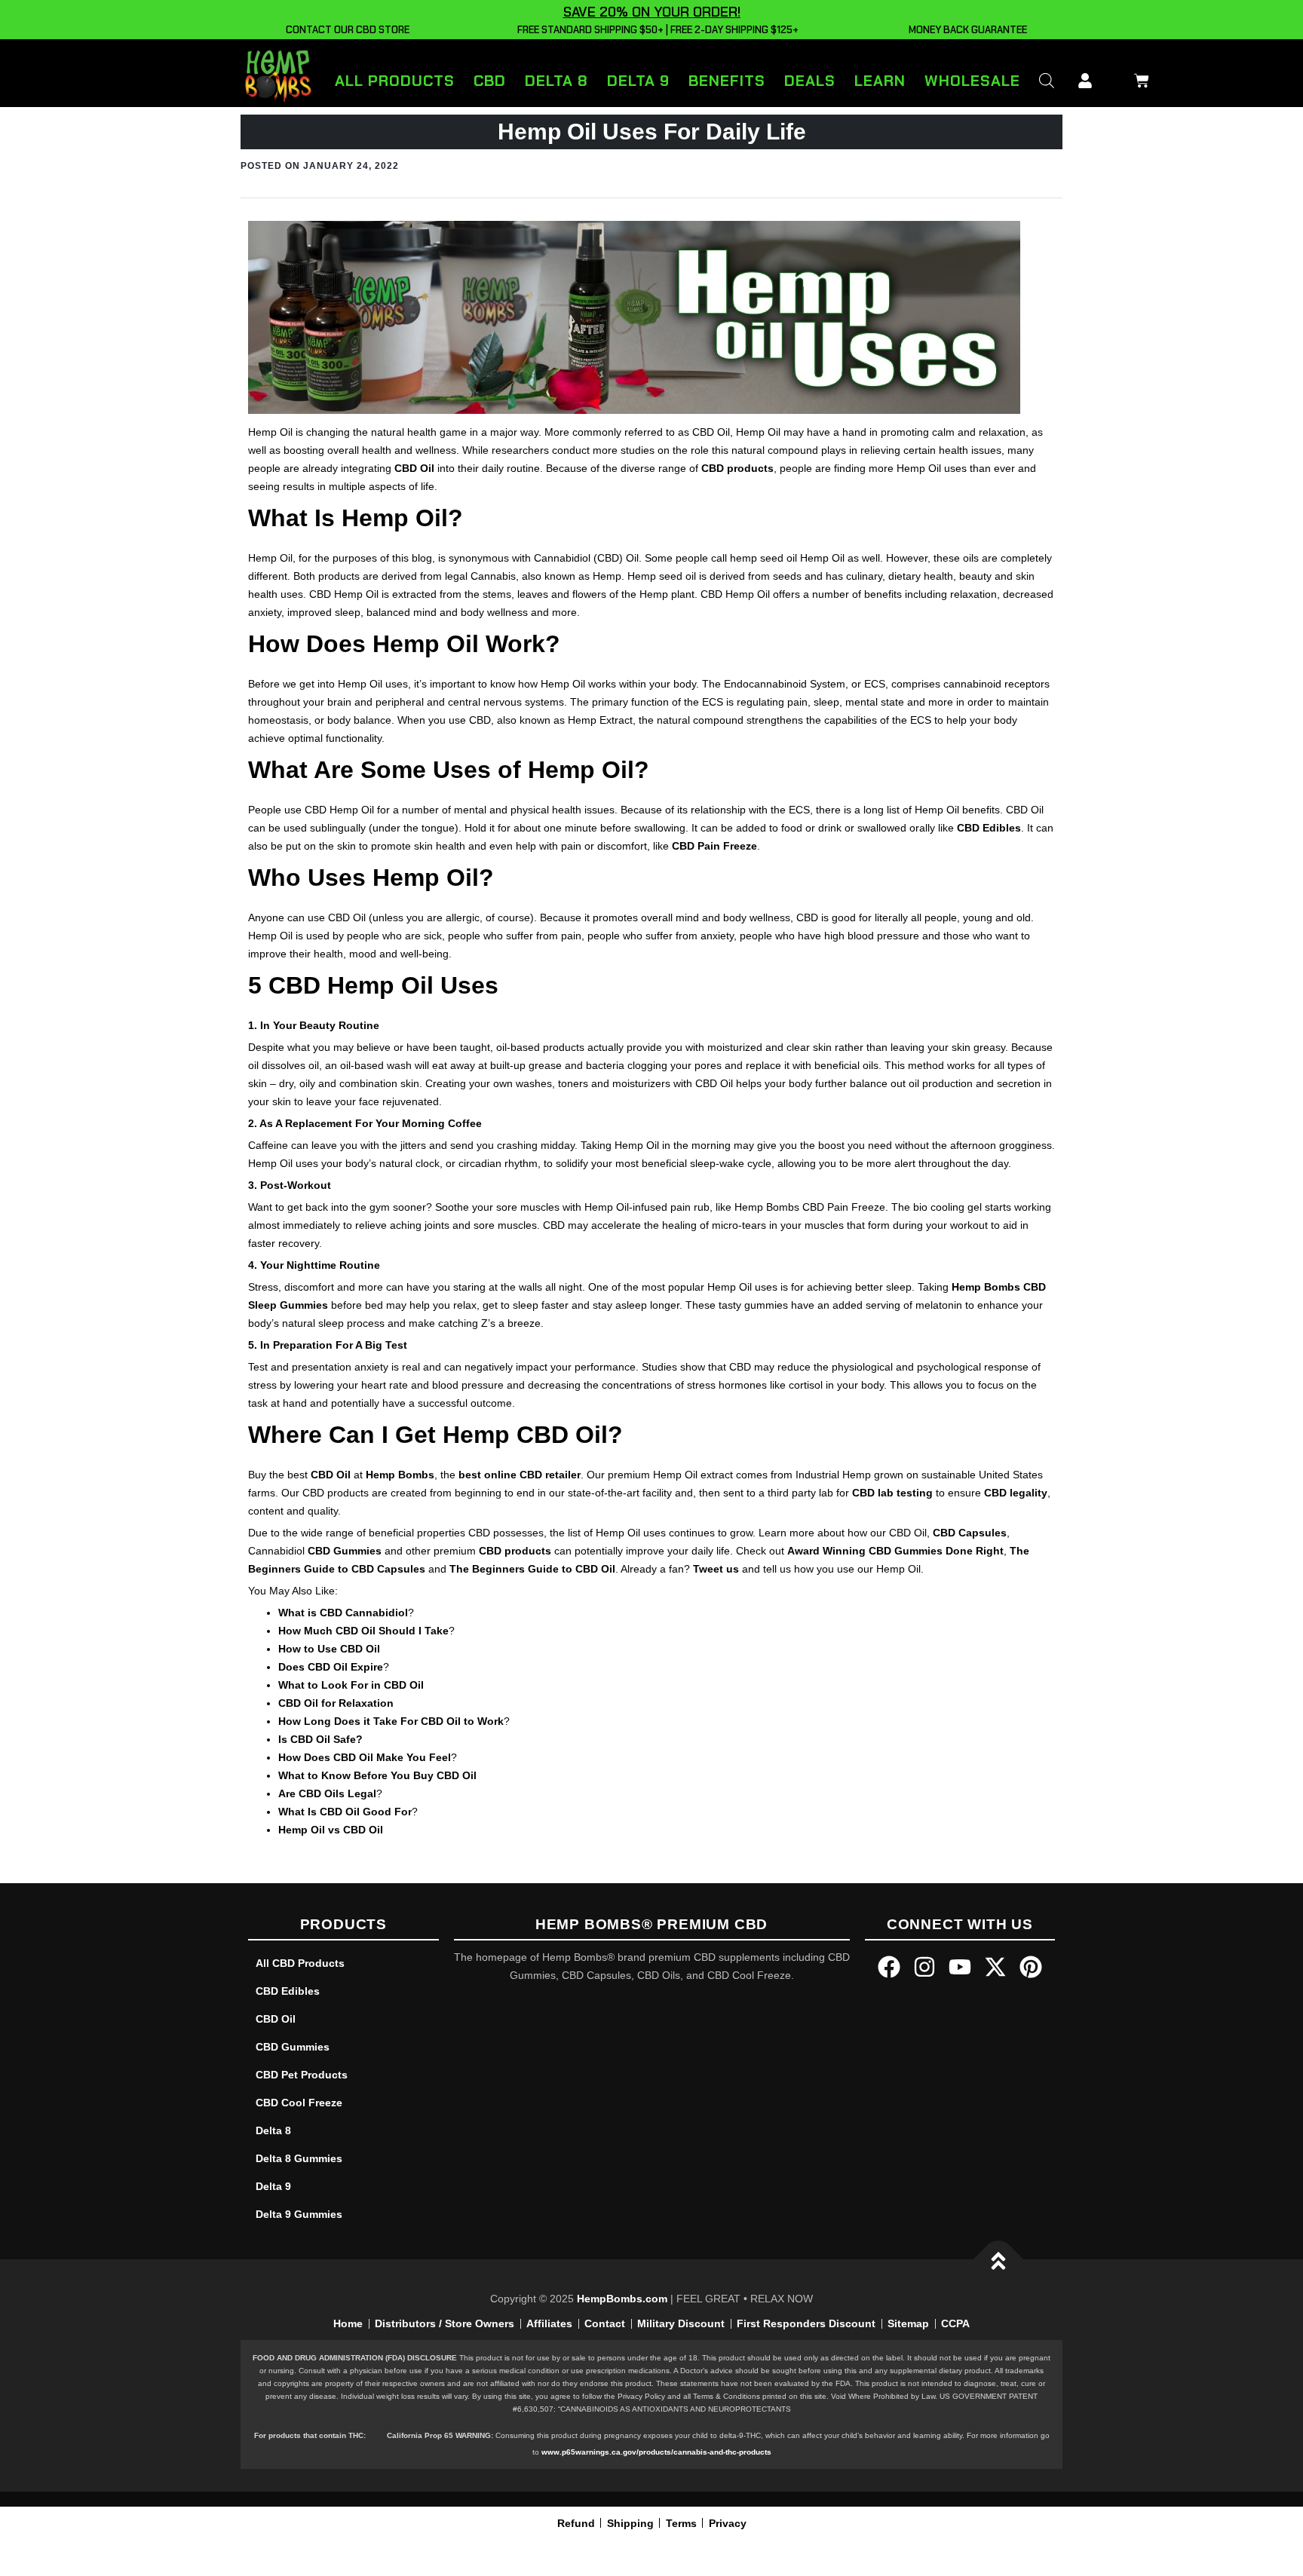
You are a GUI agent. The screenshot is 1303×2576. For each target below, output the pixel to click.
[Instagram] (924, 1967)
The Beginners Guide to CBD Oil (532, 1569)
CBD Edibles (989, 828)
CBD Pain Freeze (714, 846)
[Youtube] (960, 1967)
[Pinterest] (1031, 1967)
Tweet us (716, 1569)
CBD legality (1016, 1493)
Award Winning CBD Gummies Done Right (895, 1551)
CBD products (737, 468)
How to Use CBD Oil (329, 1649)
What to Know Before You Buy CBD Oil (377, 1775)
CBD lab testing (892, 1493)
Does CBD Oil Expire (331, 1667)
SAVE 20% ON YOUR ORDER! (652, 12)
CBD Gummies (345, 1551)
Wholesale (972, 81)
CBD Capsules (970, 1533)
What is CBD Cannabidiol (343, 1613)
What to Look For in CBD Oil (351, 1685)
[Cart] (1138, 78)
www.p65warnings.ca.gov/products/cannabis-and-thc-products (656, 2452)
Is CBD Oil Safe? (320, 1739)
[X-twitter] (995, 1967)
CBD (490, 81)
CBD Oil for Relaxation (336, 1703)
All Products (395, 81)
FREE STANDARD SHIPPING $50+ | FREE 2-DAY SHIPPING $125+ (656, 30)
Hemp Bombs (400, 1475)
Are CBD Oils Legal (327, 1793)
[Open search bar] (1047, 80)
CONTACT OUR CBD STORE (345, 30)
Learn (880, 81)
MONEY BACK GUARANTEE (966, 30)
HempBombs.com (622, 2299)
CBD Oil (414, 468)
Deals (810, 81)
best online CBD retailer (520, 1475)
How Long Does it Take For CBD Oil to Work (391, 1721)
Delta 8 (556, 81)
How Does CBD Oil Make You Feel (365, 1757)
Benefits (727, 81)
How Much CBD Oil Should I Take (363, 1631)
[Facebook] (889, 1967)
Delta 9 (638, 81)
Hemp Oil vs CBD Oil (331, 1830)
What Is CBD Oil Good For (345, 1812)
